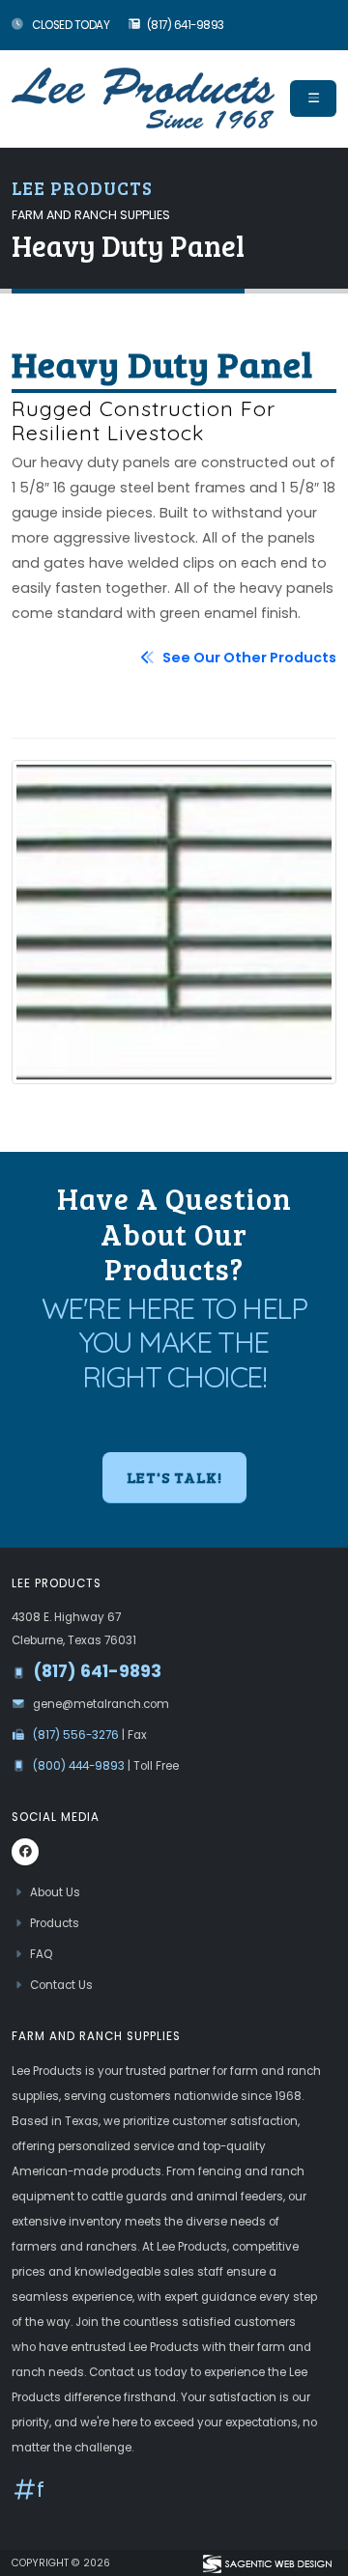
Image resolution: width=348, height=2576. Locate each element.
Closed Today (70, 25)
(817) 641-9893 (186, 25)
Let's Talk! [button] (174, 1477)
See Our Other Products (248, 658)
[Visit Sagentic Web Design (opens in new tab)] (266, 2562)
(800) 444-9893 (80, 1766)
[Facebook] (25, 1852)
